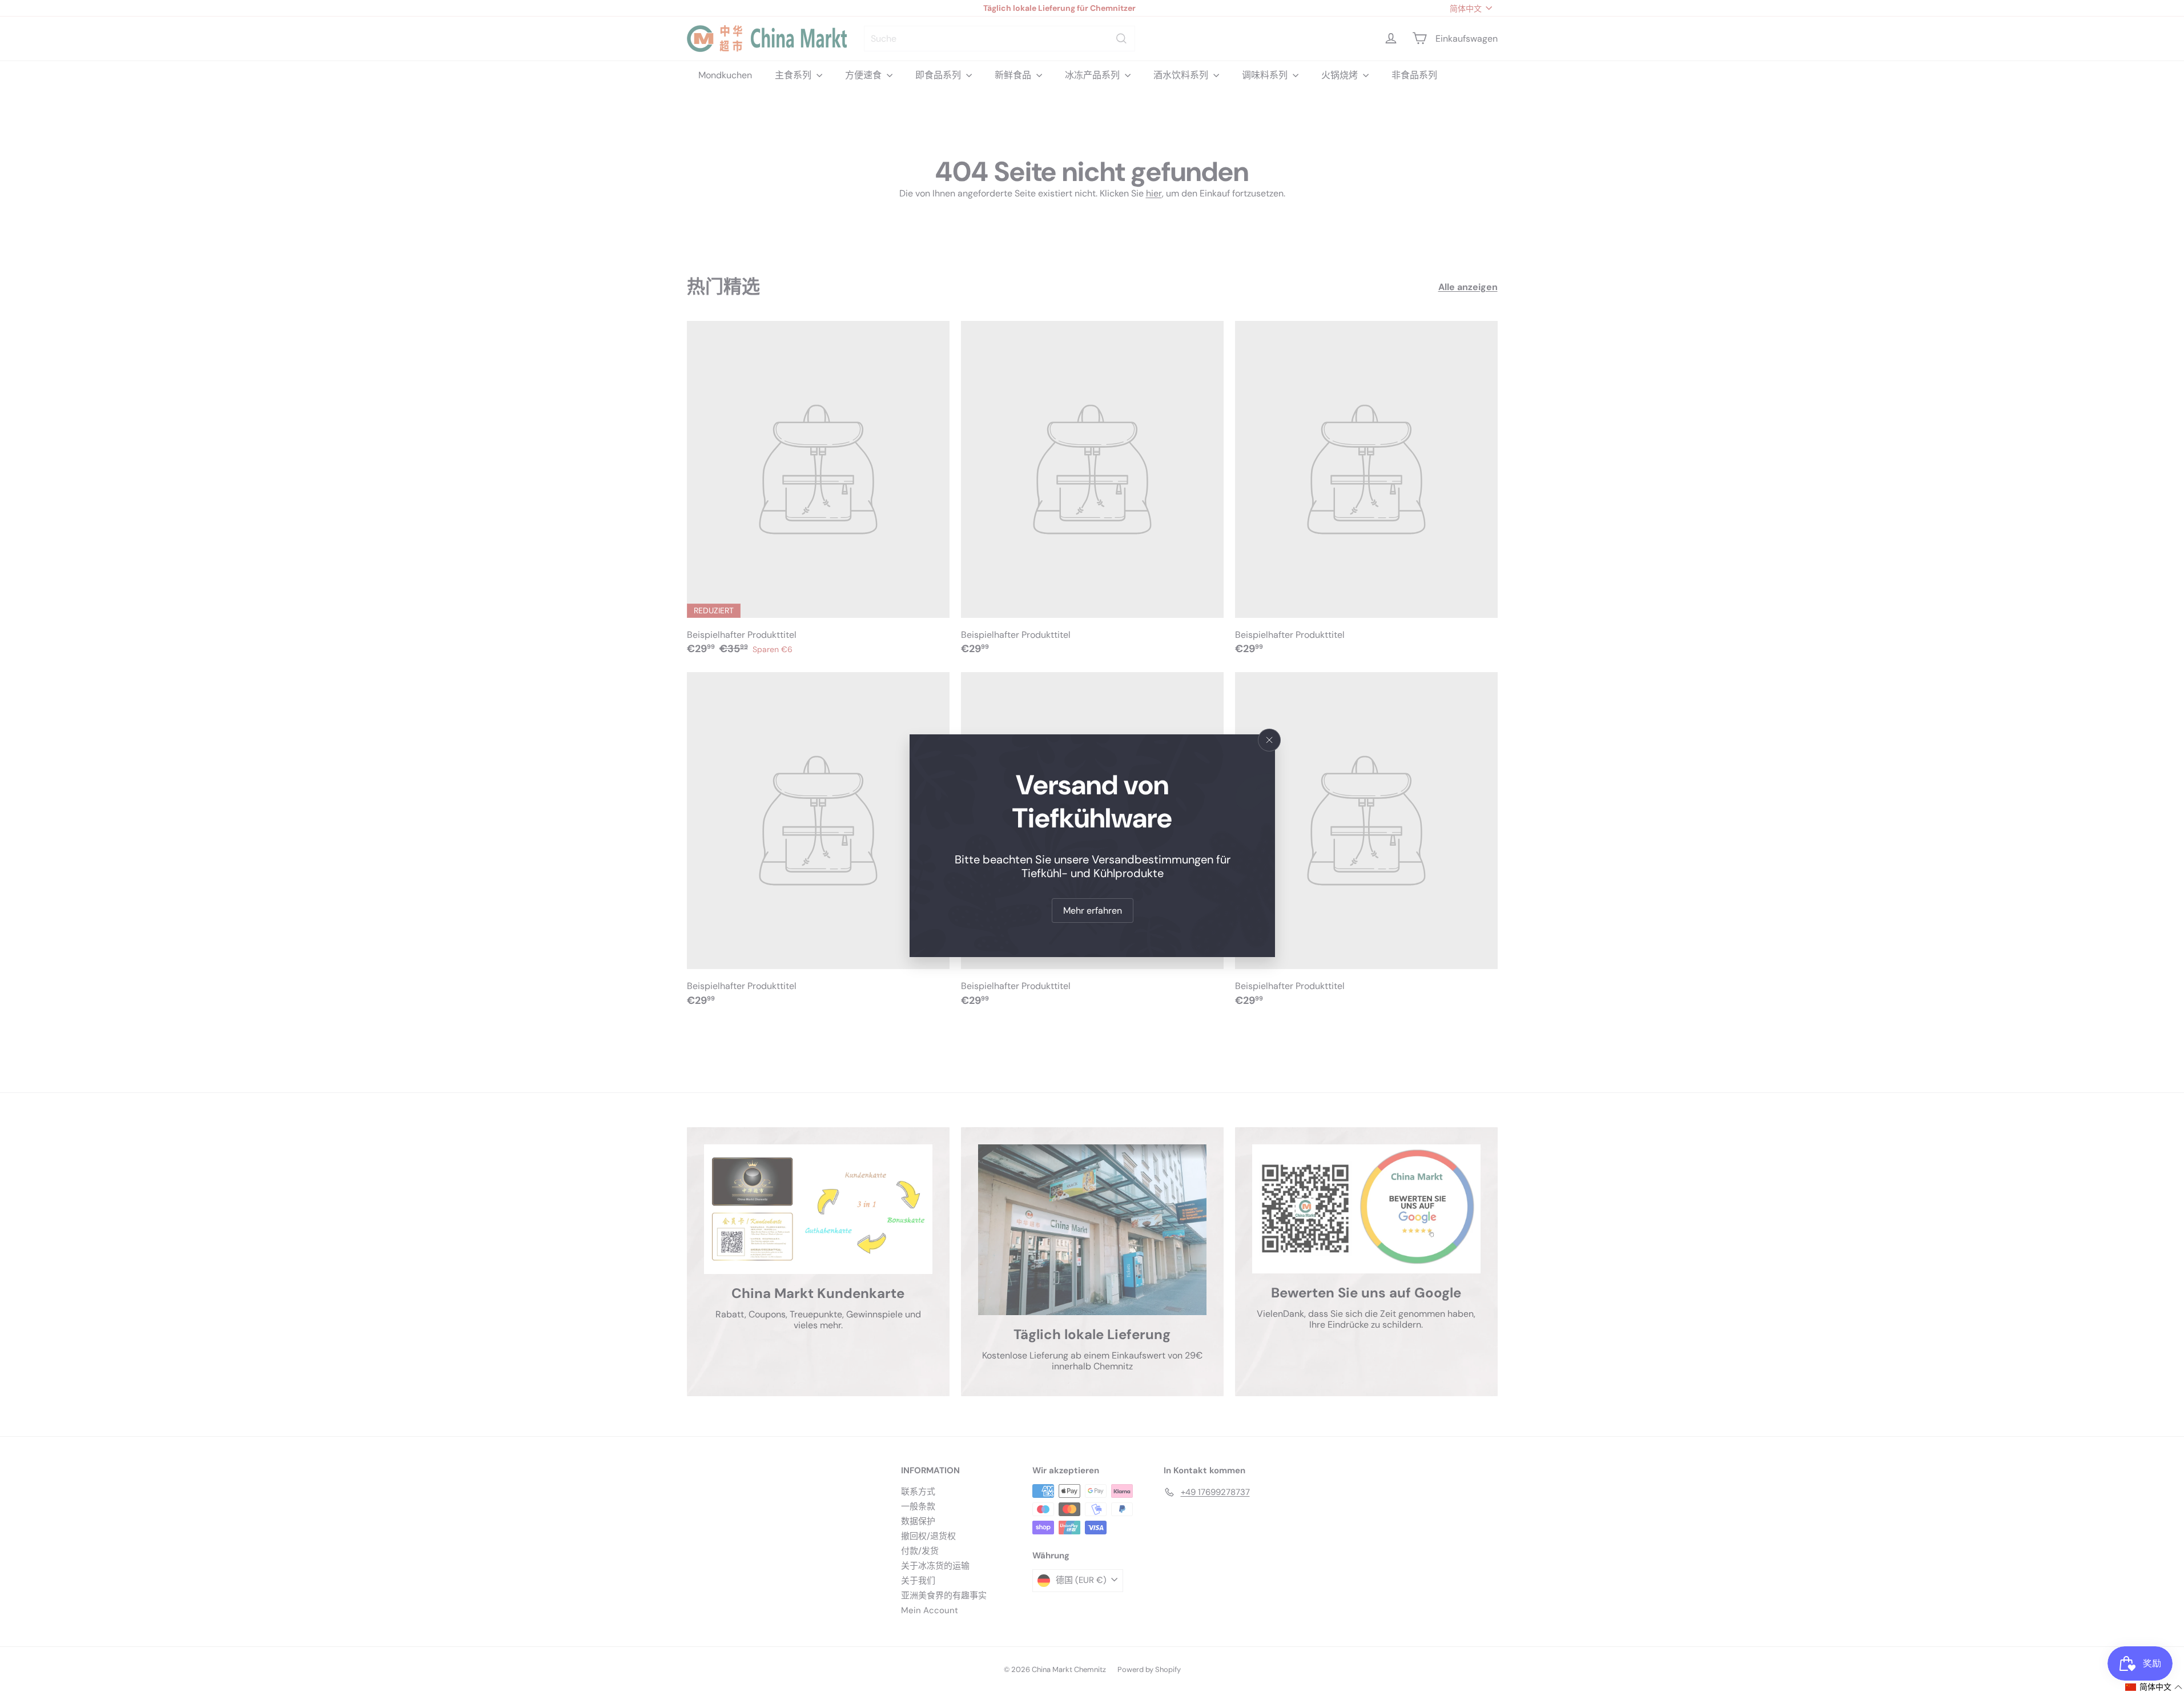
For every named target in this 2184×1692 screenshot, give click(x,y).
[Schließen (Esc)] (1269, 740)
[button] (2154, 1687)
